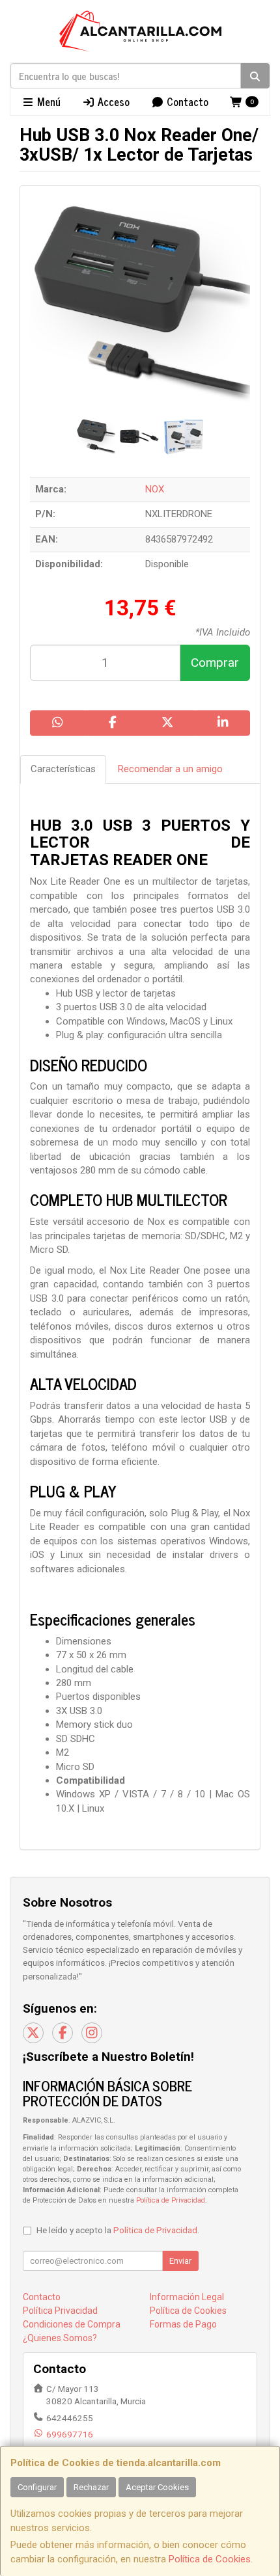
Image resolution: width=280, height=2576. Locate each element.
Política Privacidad (60, 2311)
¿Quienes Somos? (60, 2338)
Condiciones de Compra (72, 2324)
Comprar (215, 663)
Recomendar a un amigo (170, 769)
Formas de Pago (183, 2324)
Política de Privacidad (171, 2200)
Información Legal (187, 2297)
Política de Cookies (210, 2559)
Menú (48, 101)
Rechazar (91, 2487)
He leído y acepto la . (118, 2230)
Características (63, 769)
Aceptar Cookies (157, 2487)
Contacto (186, 101)
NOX (155, 489)
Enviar (180, 2261)
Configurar (37, 2487)
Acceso (112, 101)
